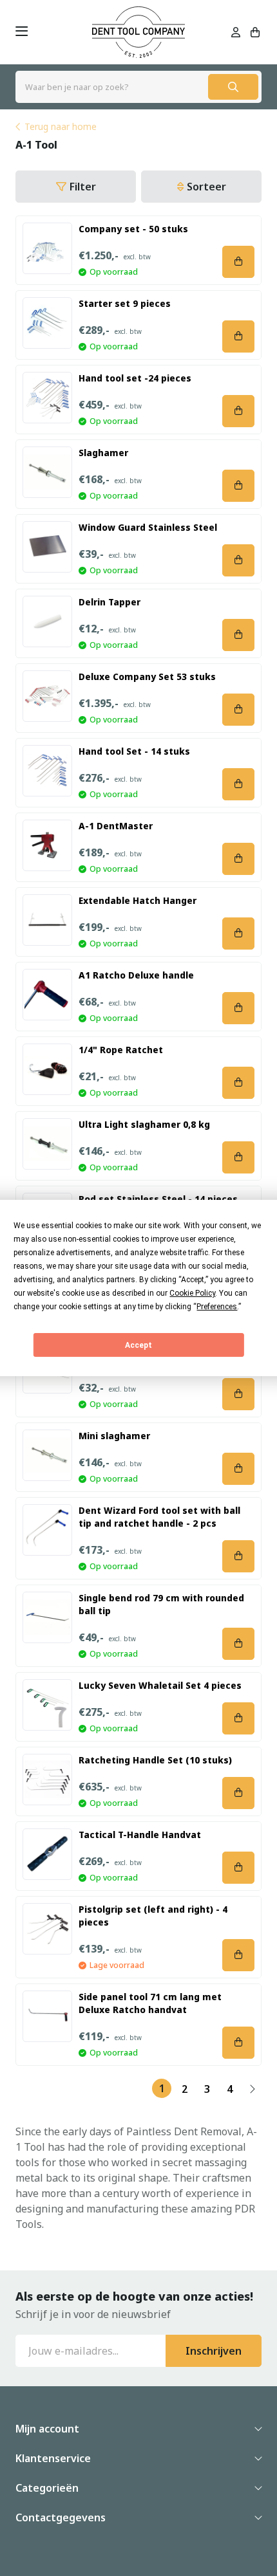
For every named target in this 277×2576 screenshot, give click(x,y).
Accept (138, 1345)
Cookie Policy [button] (192, 1293)
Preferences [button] (217, 1307)
